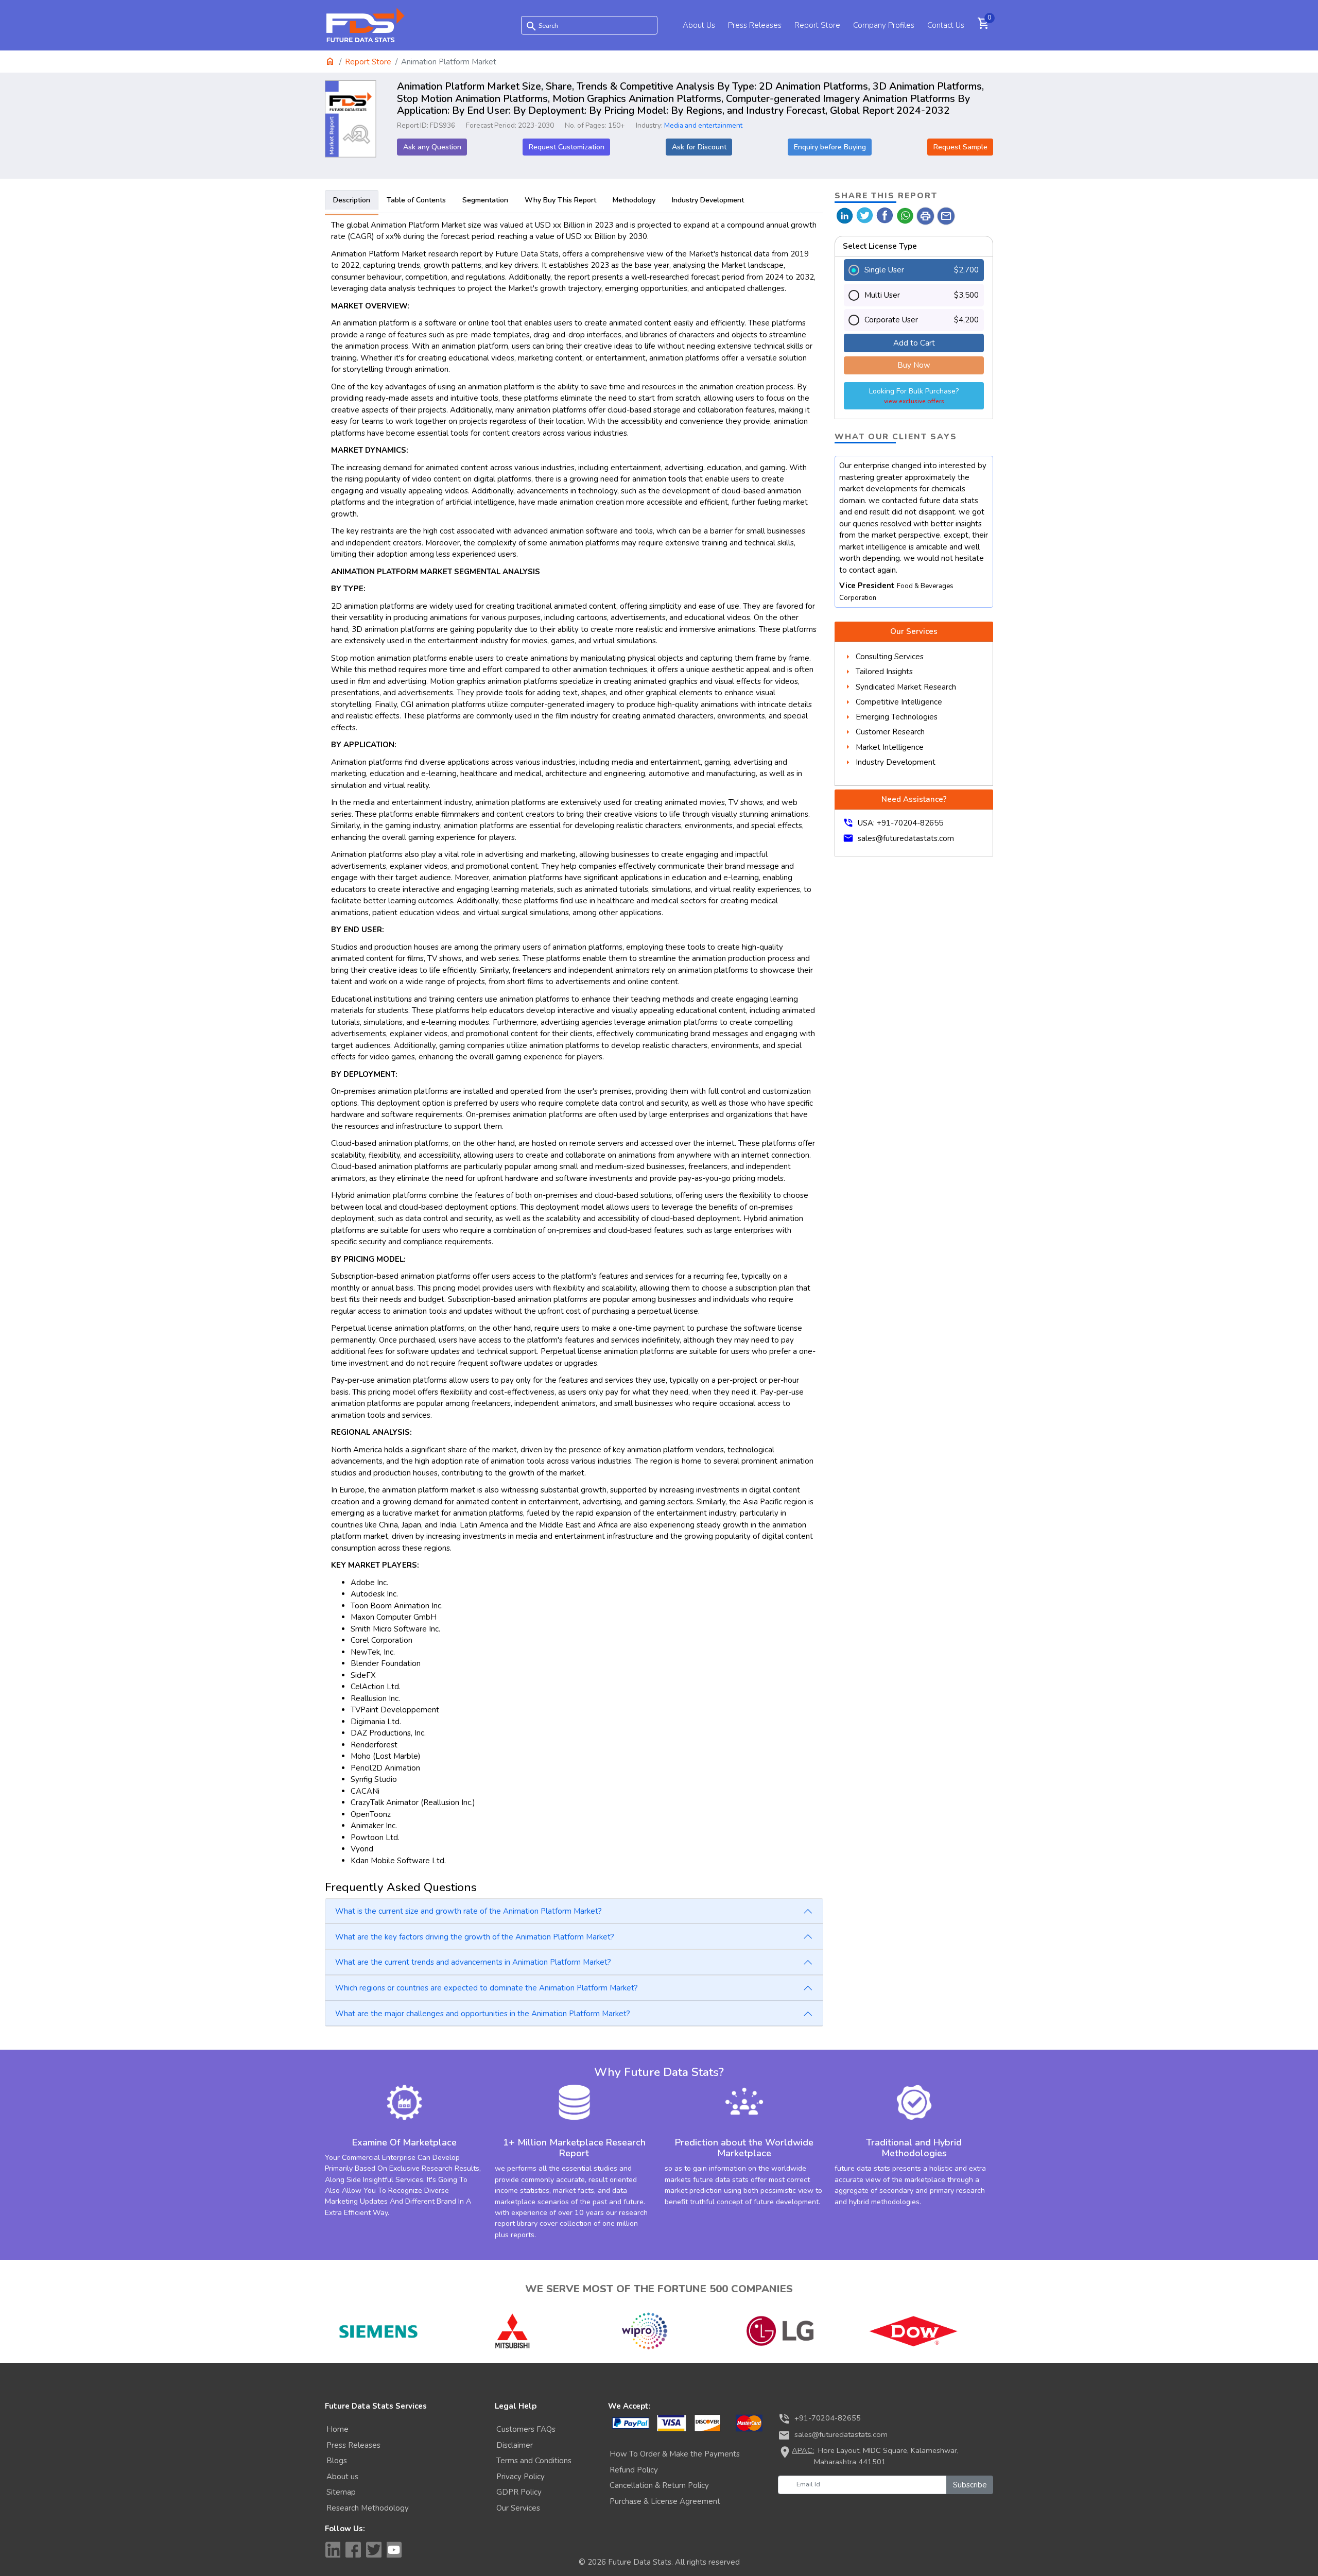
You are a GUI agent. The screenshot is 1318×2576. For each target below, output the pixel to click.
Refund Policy (634, 2470)
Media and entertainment (703, 125)
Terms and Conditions (534, 2461)
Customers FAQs (526, 2429)
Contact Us (946, 25)
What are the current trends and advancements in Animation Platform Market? (473, 1962)
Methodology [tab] (634, 200)
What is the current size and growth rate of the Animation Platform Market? (469, 1911)
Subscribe (970, 2485)
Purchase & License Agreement (665, 2501)
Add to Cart (914, 343)
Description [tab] (352, 200)
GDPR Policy (519, 2492)
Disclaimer (515, 2445)
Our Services (518, 2508)
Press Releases (755, 25)
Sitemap (341, 2492)
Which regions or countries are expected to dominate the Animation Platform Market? (487, 1988)
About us (342, 2477)
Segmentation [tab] (485, 200)
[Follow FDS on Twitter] (374, 2550)
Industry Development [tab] (708, 200)
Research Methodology (368, 2508)
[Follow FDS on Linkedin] (333, 2550)
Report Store (817, 25)
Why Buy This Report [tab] (560, 200)
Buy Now (914, 365)
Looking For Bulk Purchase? (914, 396)
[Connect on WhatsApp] (905, 215)
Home (337, 2429)
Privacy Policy (521, 2477)
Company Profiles (884, 25)
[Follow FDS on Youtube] (394, 2550)
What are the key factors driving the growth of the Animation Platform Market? (475, 1937)
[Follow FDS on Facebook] (353, 2550)
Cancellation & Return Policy (659, 2485)
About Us (699, 25)
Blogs (337, 2461)
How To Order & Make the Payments (675, 2454)
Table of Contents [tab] (416, 200)
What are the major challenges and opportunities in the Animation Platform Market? (483, 2014)
